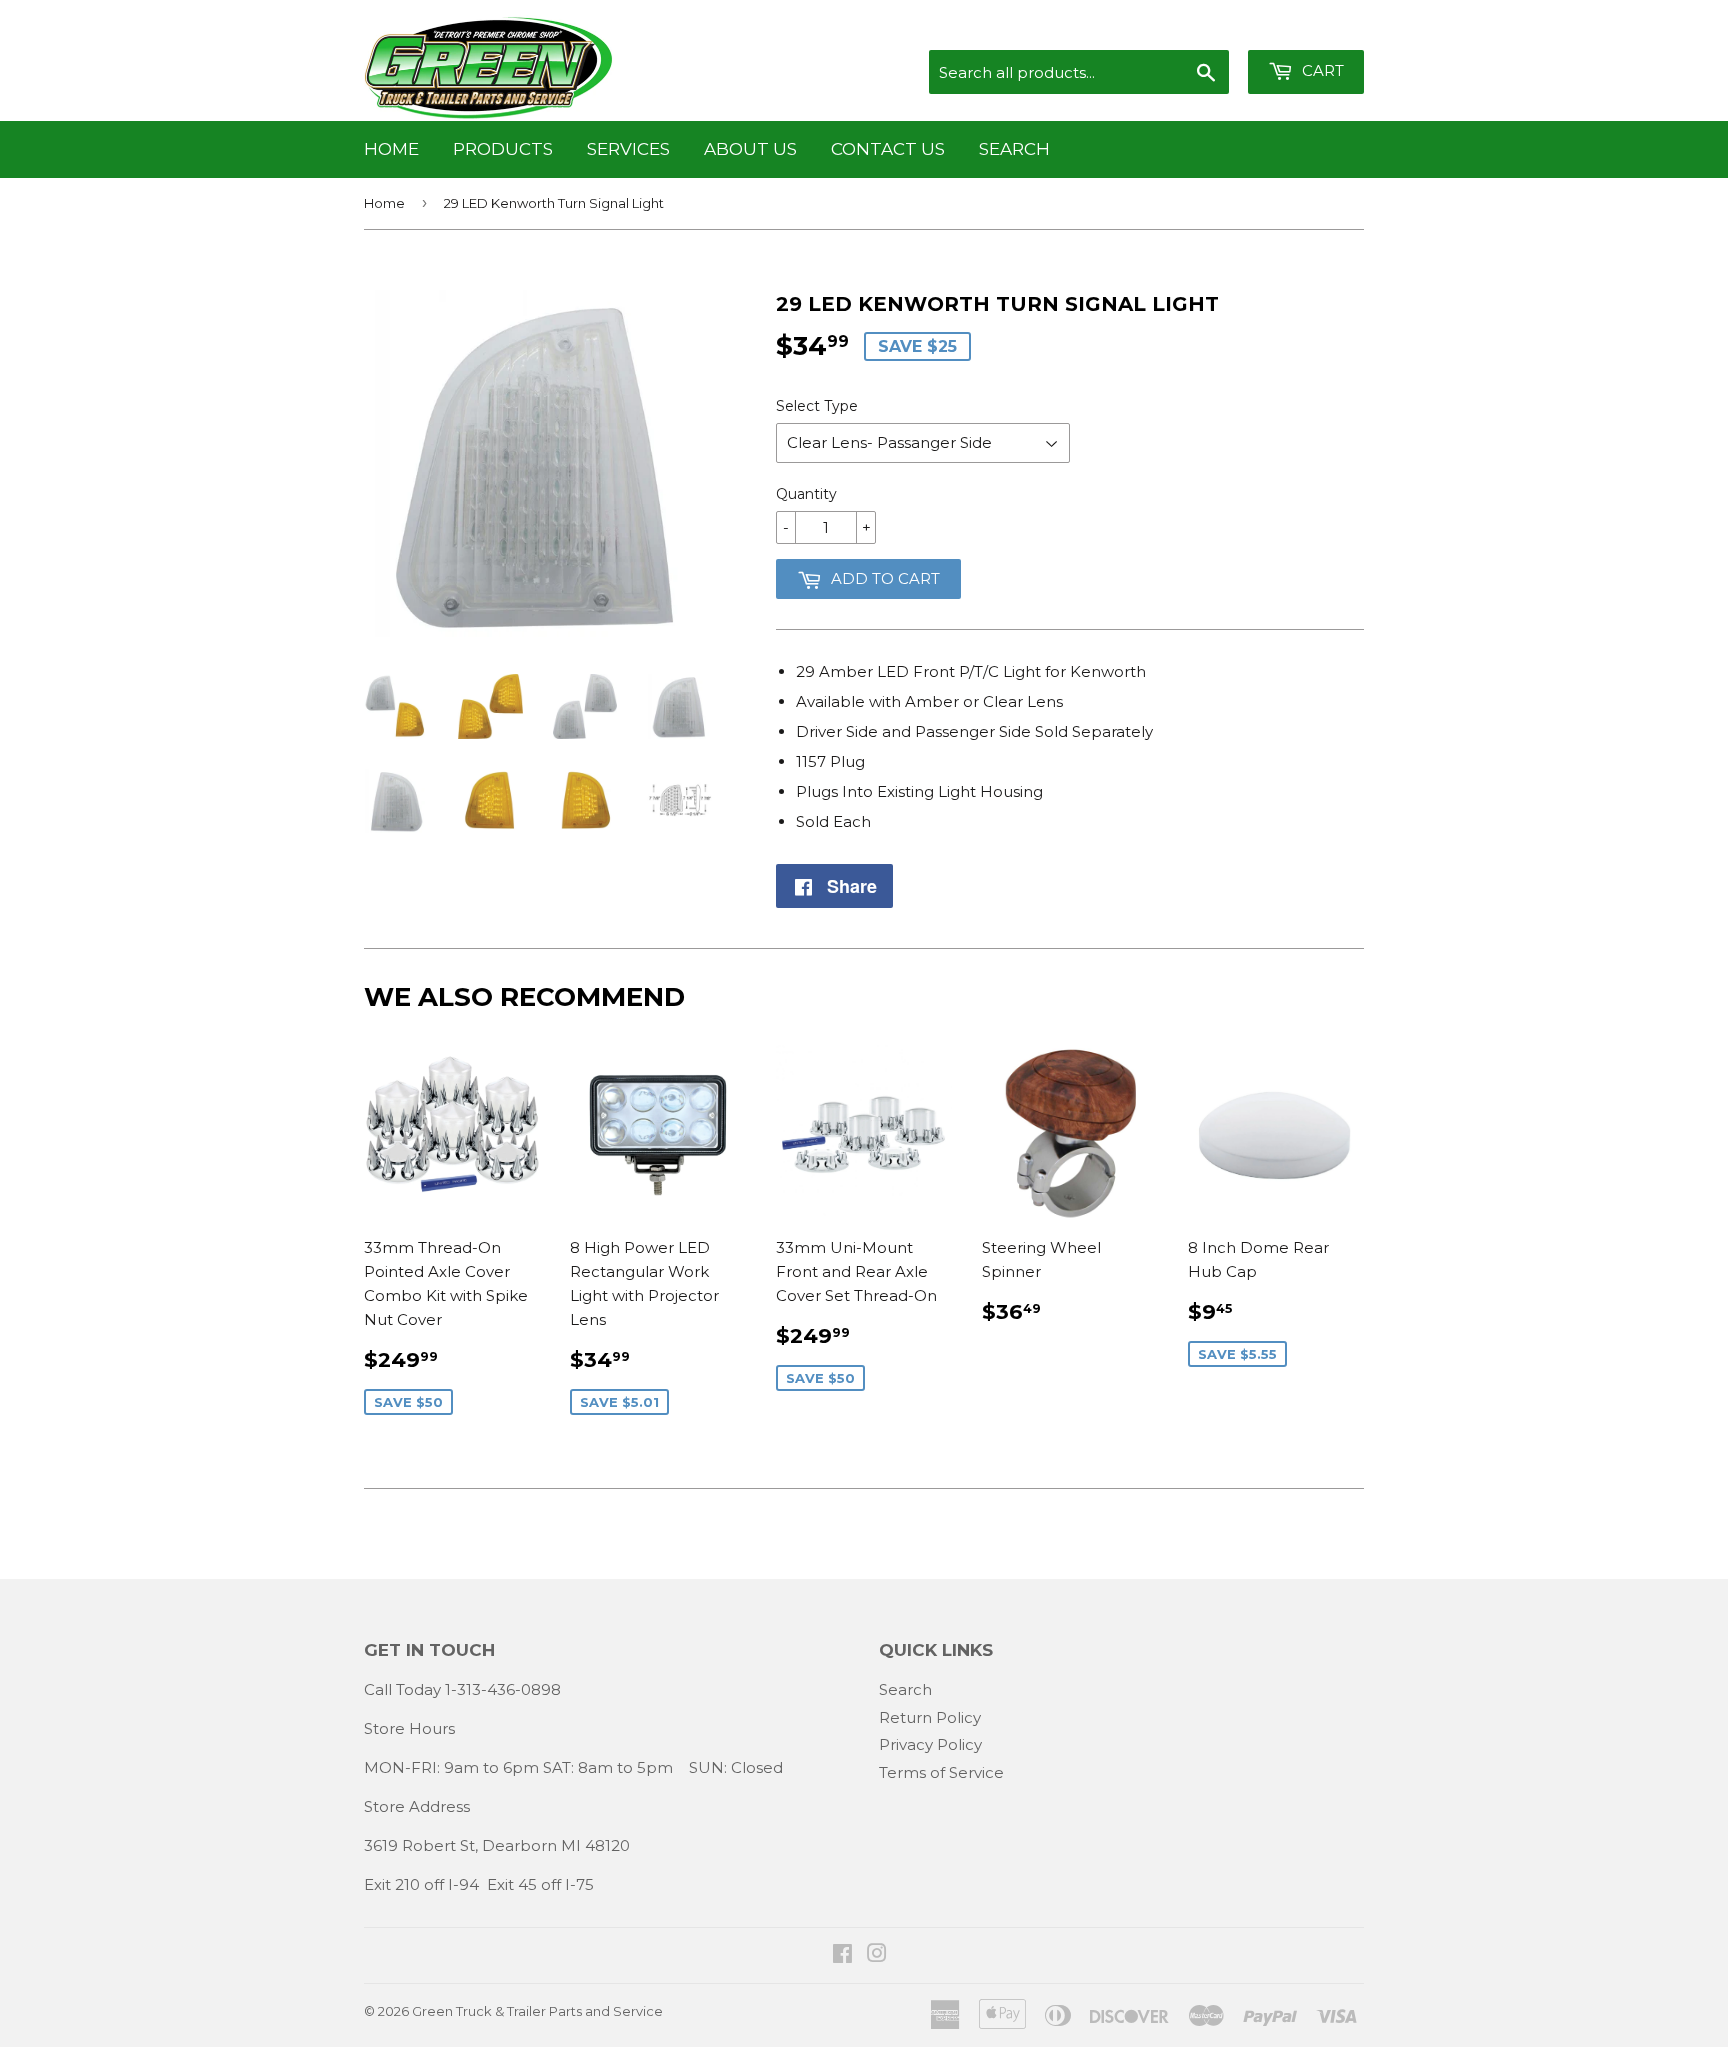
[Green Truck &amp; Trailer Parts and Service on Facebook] (842, 1955)
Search (1014, 149)
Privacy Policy (930, 1744)
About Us (750, 149)
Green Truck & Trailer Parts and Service (537, 2011)
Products (503, 149)
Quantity (806, 494)
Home (391, 149)
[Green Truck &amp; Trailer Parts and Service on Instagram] (877, 1955)
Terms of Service (941, 1772)
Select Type (817, 406)
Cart (1321, 70)
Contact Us (888, 149)
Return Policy (930, 1717)
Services (628, 149)
